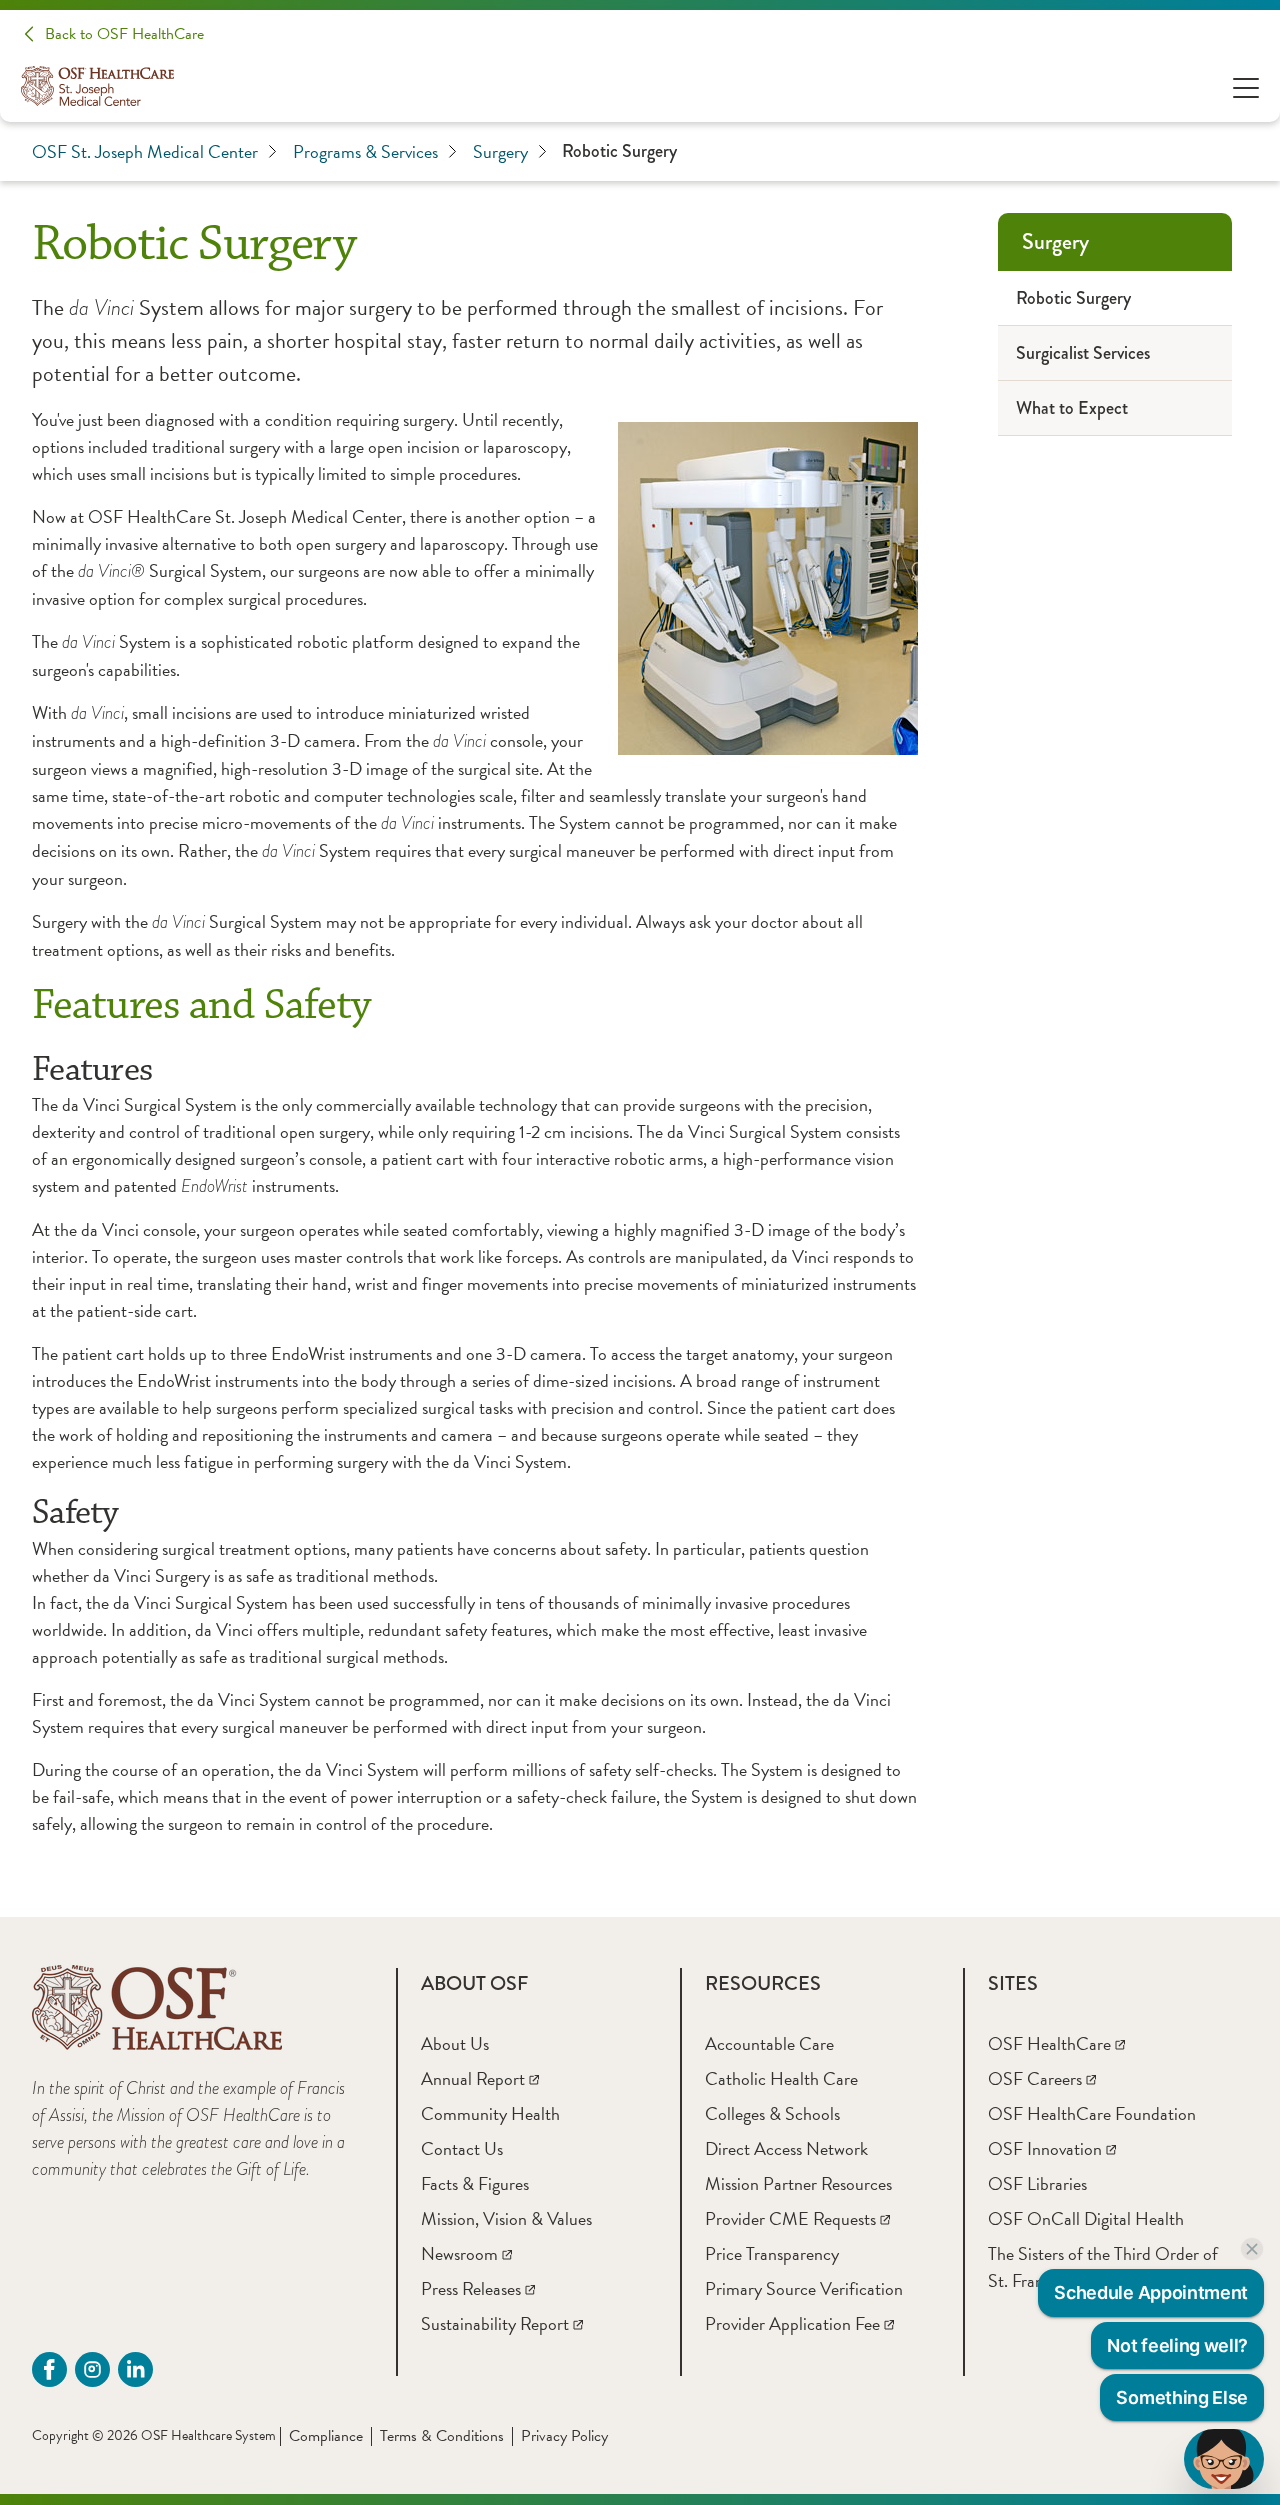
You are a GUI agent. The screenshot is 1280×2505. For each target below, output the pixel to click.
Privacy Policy (564, 2436)
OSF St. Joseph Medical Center (145, 151)
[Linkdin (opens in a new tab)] (135, 2369)
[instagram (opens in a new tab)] (92, 2369)
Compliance (326, 2436)
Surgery (500, 151)
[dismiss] (1252, 2249)
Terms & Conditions (442, 2436)
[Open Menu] (1246, 86)
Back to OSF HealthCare (124, 34)
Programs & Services (365, 151)
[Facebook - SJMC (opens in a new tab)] (49, 2369)
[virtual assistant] (1224, 2459)
